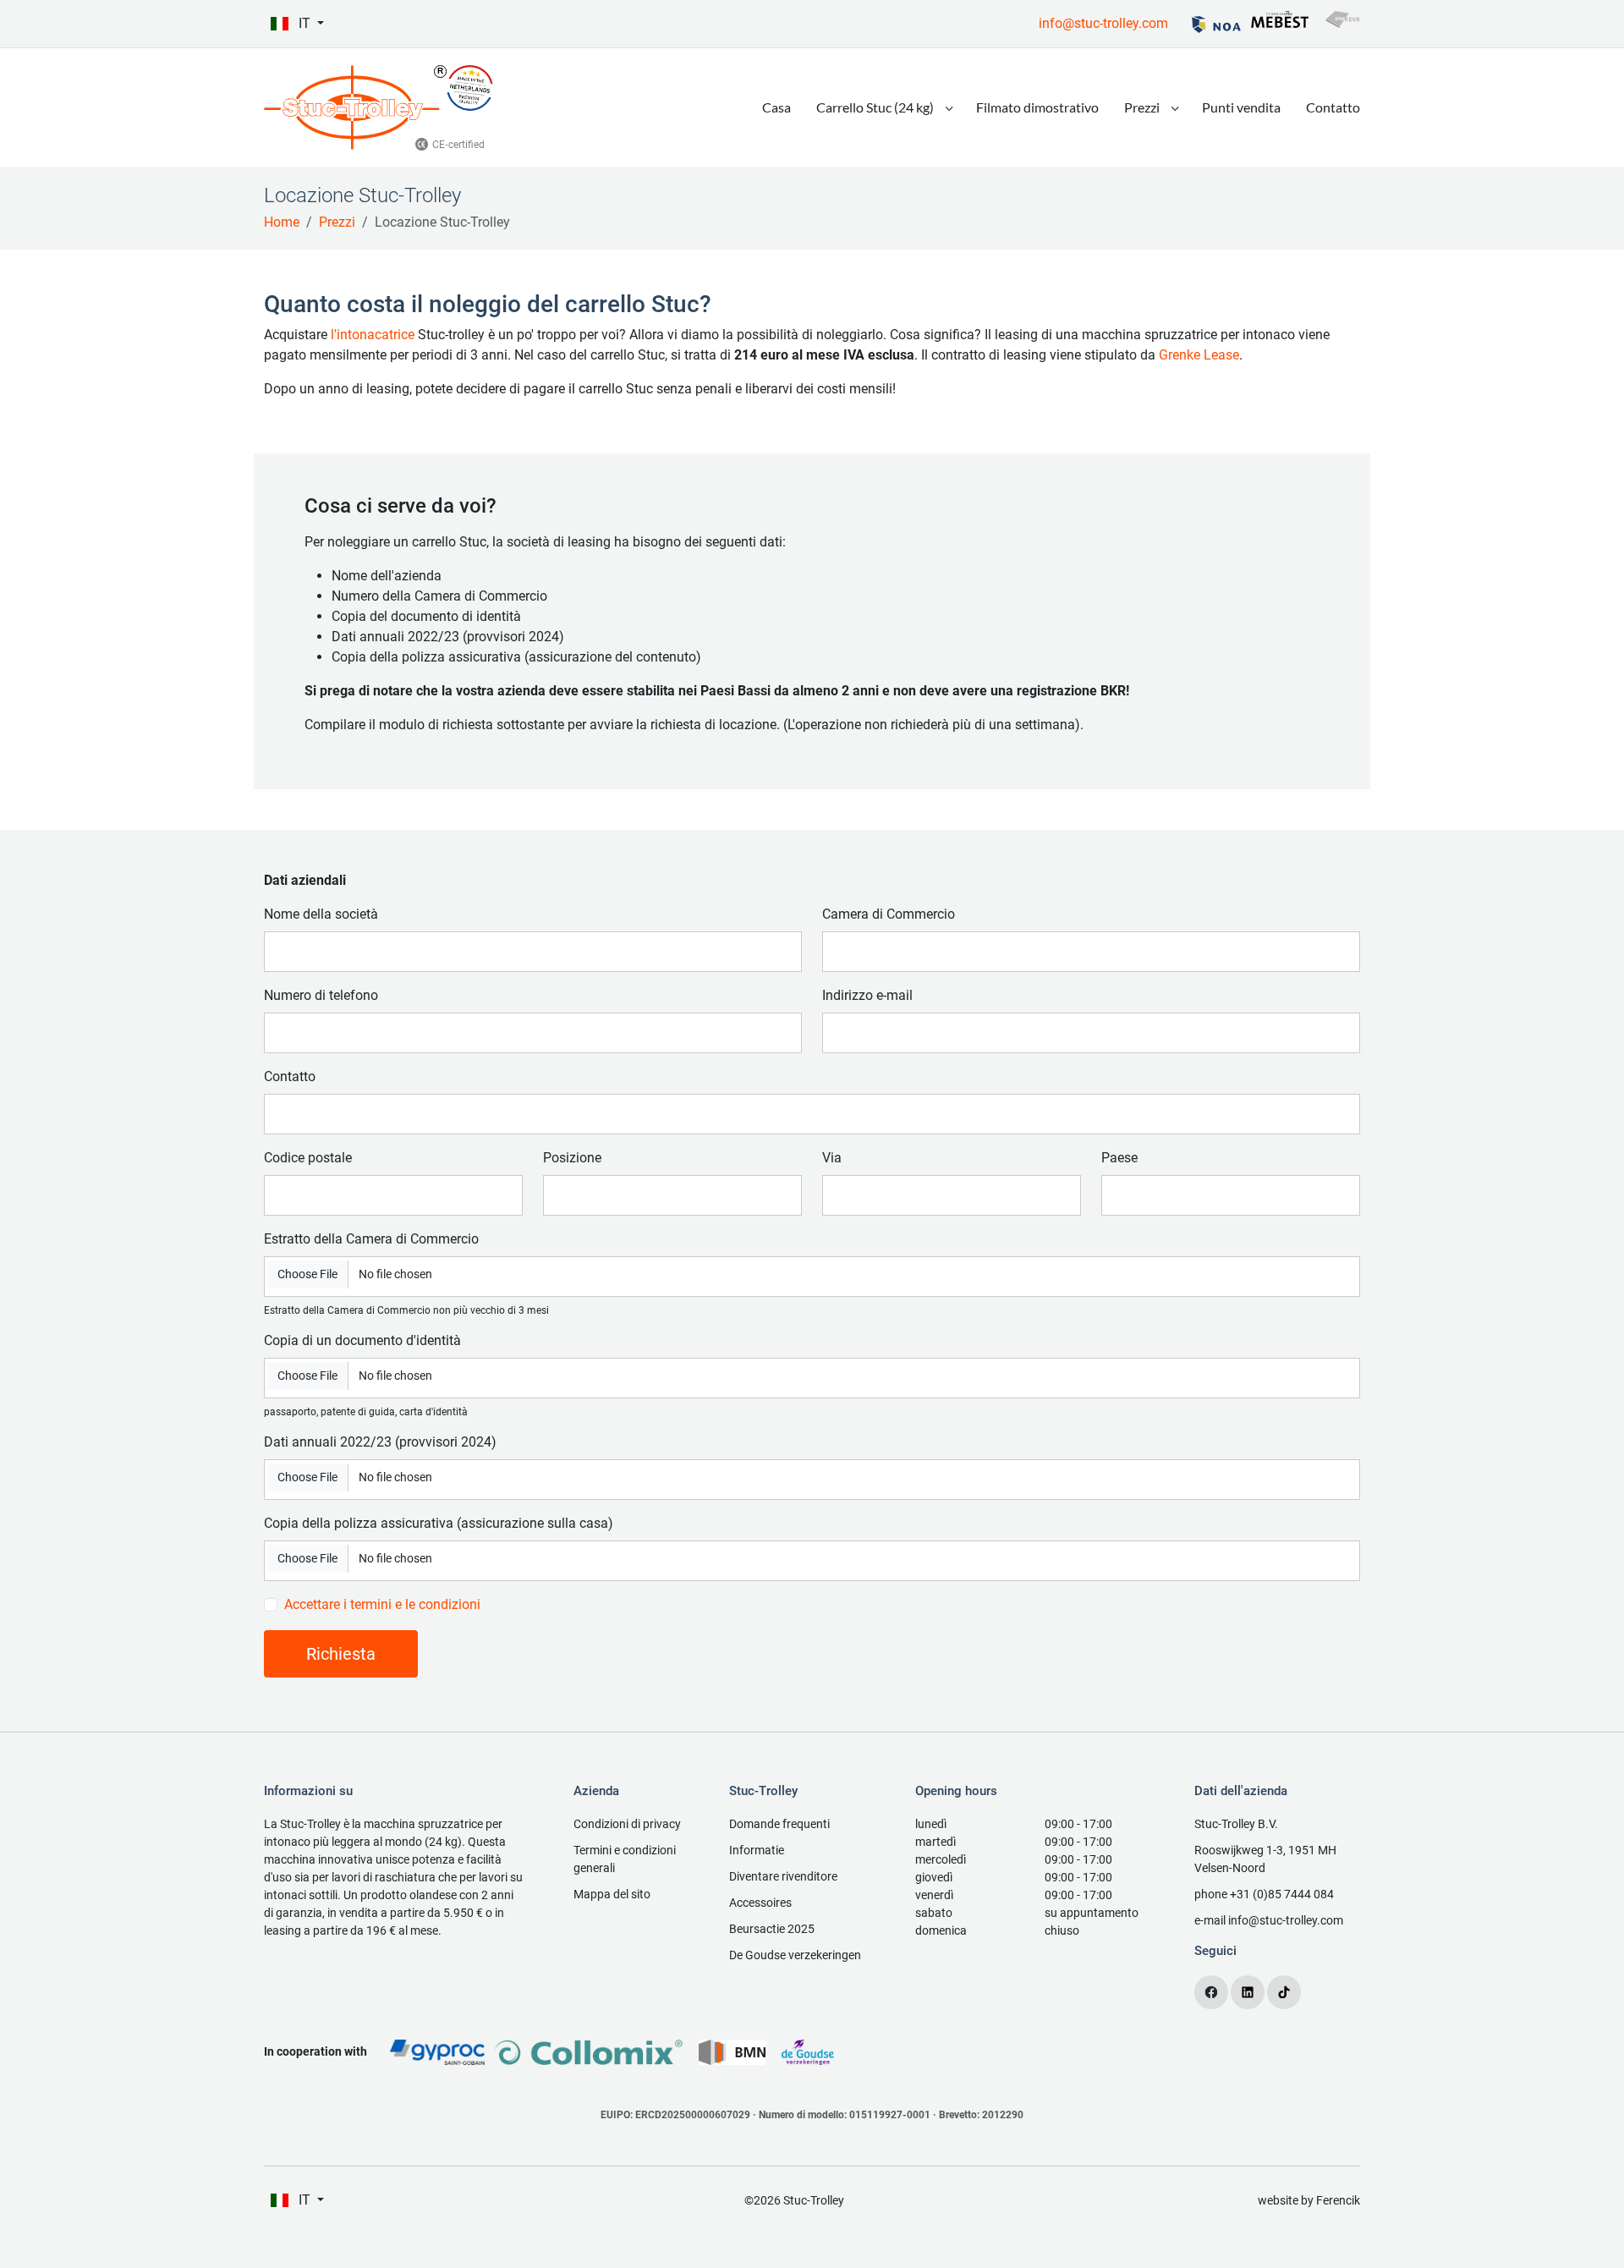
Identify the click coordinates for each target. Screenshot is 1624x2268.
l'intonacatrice (373, 335)
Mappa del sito (612, 1894)
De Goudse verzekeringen (795, 1955)
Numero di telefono (321, 995)
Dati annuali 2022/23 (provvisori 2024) (380, 1442)
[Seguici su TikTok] (1284, 1992)
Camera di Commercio (889, 914)
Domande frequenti (779, 1824)
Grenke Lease (1199, 355)
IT (304, 23)
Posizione (572, 1158)
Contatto (1333, 107)
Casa (776, 107)
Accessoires (760, 1903)
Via (832, 1158)
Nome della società (321, 914)
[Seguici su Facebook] (1211, 1992)
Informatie (757, 1850)
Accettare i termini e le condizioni (382, 1604)
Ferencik (1338, 2200)
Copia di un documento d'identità (362, 1340)
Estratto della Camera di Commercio (371, 1239)
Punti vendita (1241, 107)
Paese (1119, 1158)
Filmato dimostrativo (1037, 107)
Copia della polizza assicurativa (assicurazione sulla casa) (439, 1523)
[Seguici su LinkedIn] (1248, 1992)
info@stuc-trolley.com (1103, 23)
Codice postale (308, 1158)
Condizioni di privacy (627, 1824)
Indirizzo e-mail (867, 995)
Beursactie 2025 (772, 1929)
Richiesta (341, 1654)
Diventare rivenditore (783, 1876)
